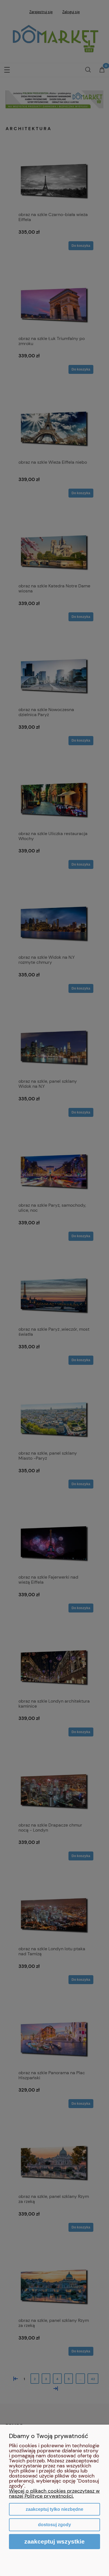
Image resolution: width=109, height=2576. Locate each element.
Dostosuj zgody (54, 2525)
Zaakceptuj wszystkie (54, 2541)
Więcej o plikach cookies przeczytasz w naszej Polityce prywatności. (54, 2493)
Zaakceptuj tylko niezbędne (54, 2509)
